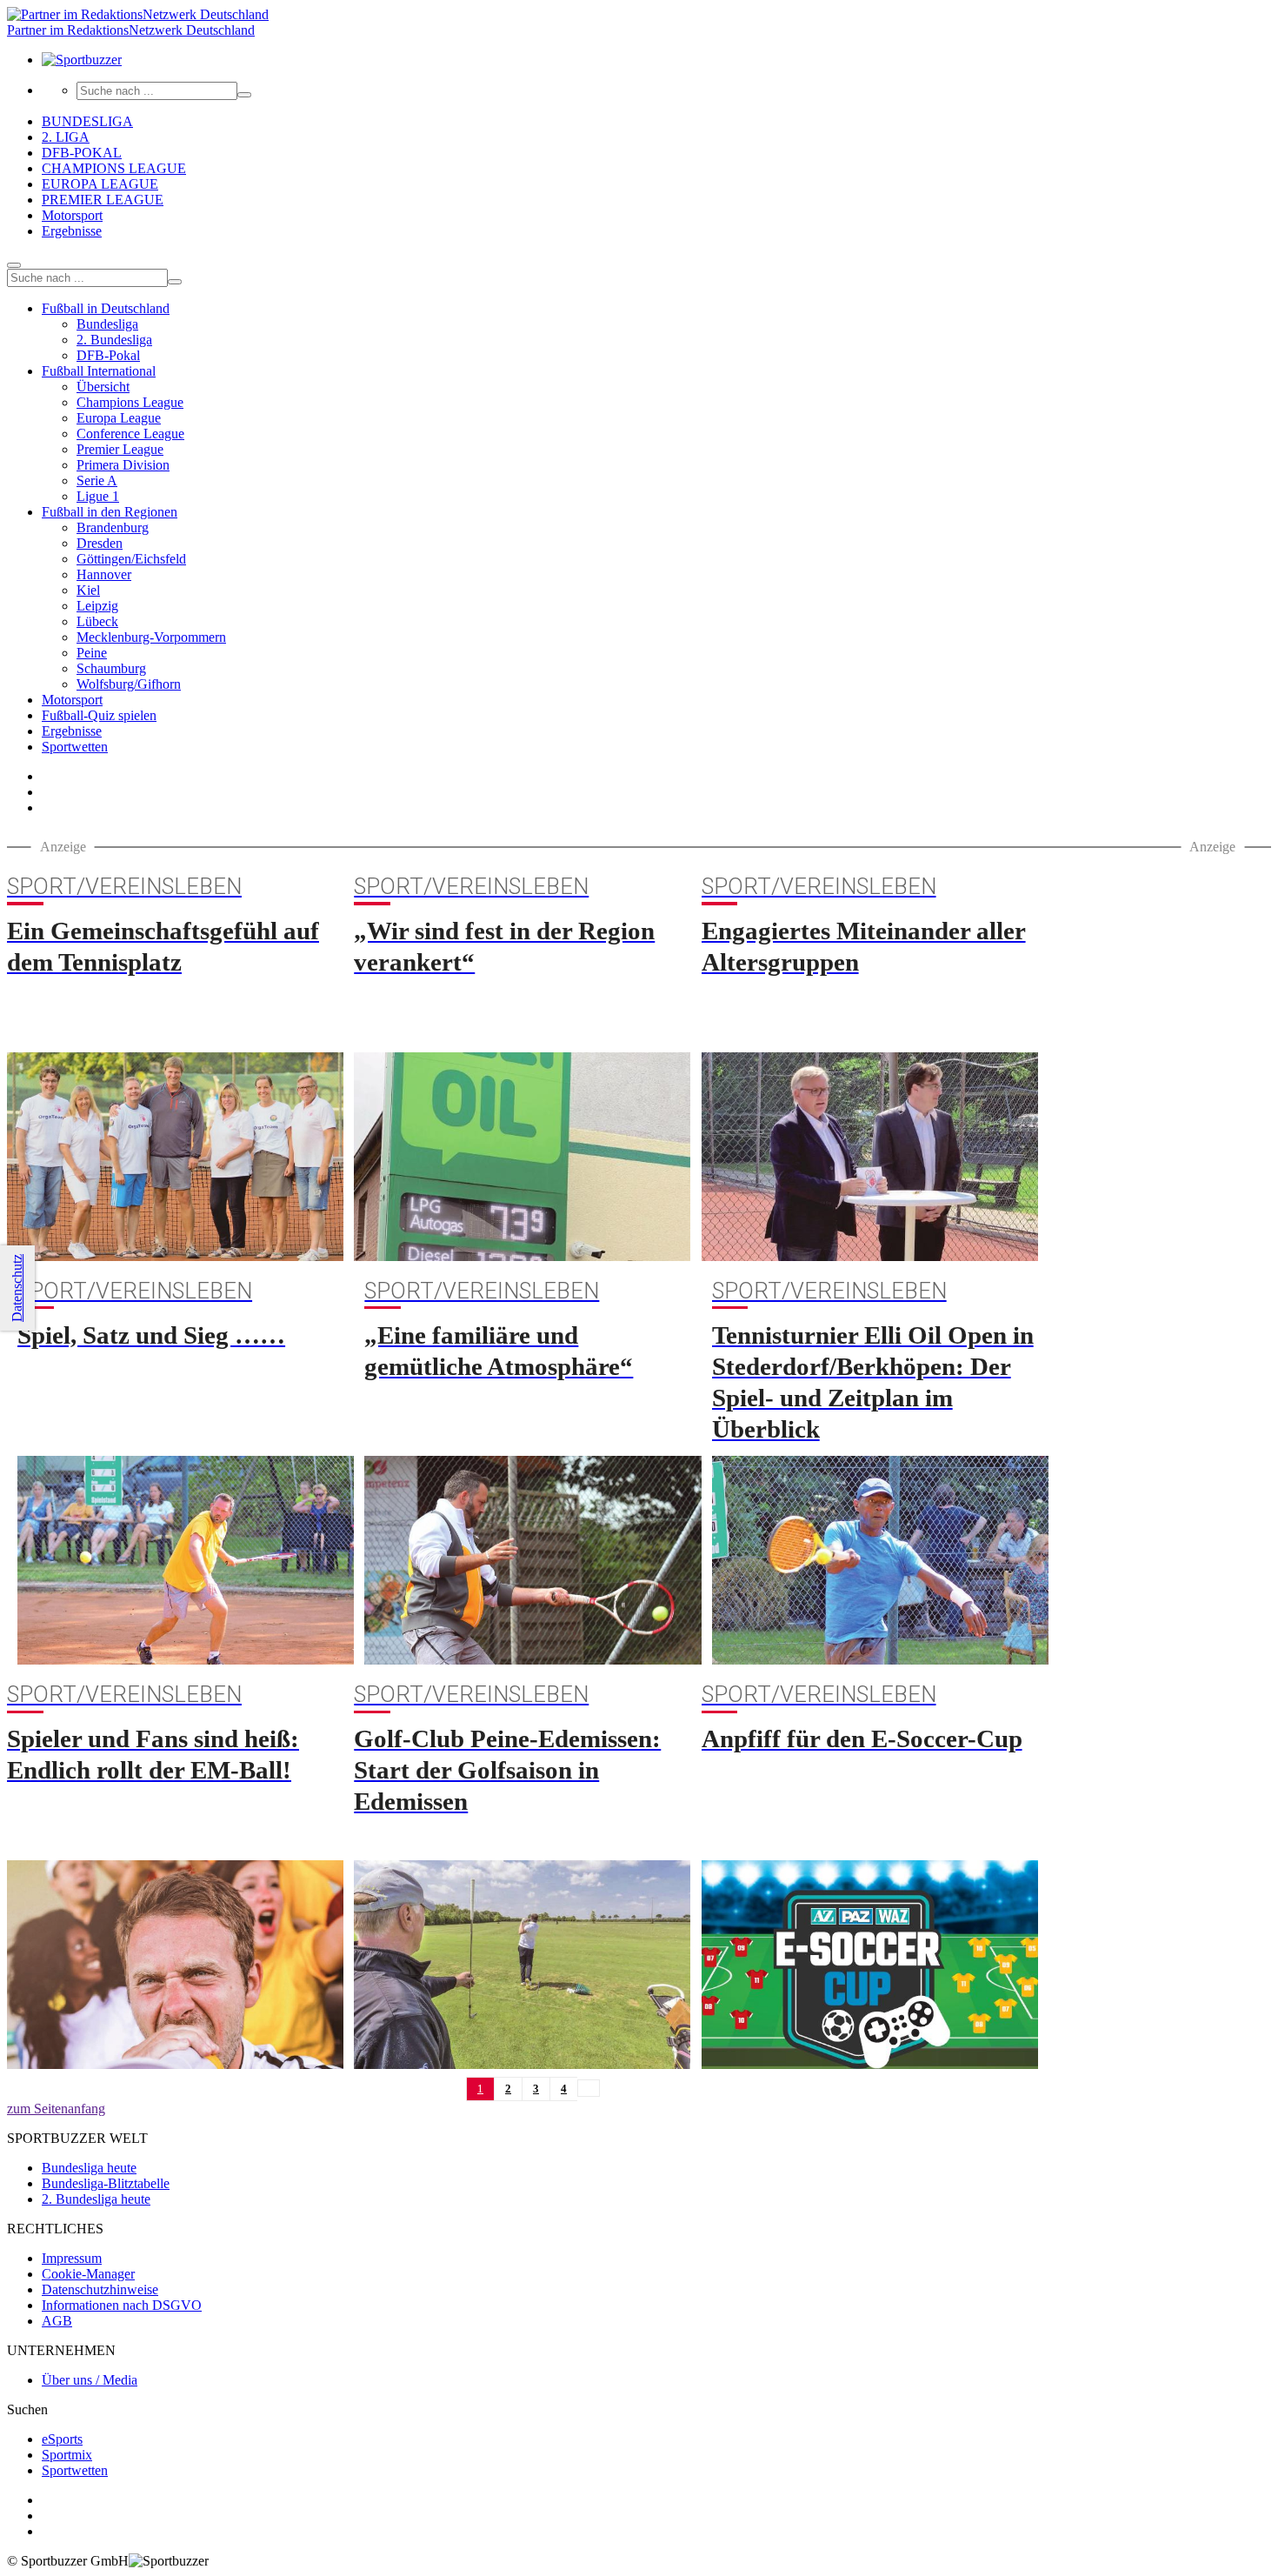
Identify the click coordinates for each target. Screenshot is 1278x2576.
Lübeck (97, 621)
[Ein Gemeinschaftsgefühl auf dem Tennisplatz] (175, 1157)
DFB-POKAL (82, 153)
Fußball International (99, 371)
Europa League (119, 418)
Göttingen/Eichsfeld (131, 559)
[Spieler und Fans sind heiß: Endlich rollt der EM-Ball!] (175, 1965)
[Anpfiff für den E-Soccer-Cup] (870, 1965)
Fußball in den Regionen (110, 512)
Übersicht (103, 387)
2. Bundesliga (114, 340)
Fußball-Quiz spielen (99, 715)
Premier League (120, 449)
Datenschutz (17, 1288)
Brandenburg (113, 527)
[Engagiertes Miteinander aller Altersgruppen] (870, 1157)
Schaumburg (111, 668)
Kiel (88, 590)
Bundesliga (107, 324)
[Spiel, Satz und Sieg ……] (186, 1560)
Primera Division (123, 465)
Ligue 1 (98, 496)
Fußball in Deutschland (106, 308)
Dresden (100, 543)
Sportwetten (75, 747)
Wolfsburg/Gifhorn (129, 684)
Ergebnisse (72, 231)
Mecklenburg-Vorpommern (151, 637)
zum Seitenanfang (56, 2109)
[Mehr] (14, 265)
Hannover (104, 574)
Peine (92, 653)
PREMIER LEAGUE (103, 200)
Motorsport (72, 215)
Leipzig (97, 606)
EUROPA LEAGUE (100, 184)
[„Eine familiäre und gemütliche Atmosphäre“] (532, 1560)
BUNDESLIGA (87, 121)
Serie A (97, 480)
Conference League (130, 434)
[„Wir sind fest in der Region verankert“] (522, 1157)
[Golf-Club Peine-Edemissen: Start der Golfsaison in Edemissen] (522, 1965)
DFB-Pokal (108, 355)
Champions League (130, 402)
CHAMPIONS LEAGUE (114, 168)
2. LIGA (66, 137)
